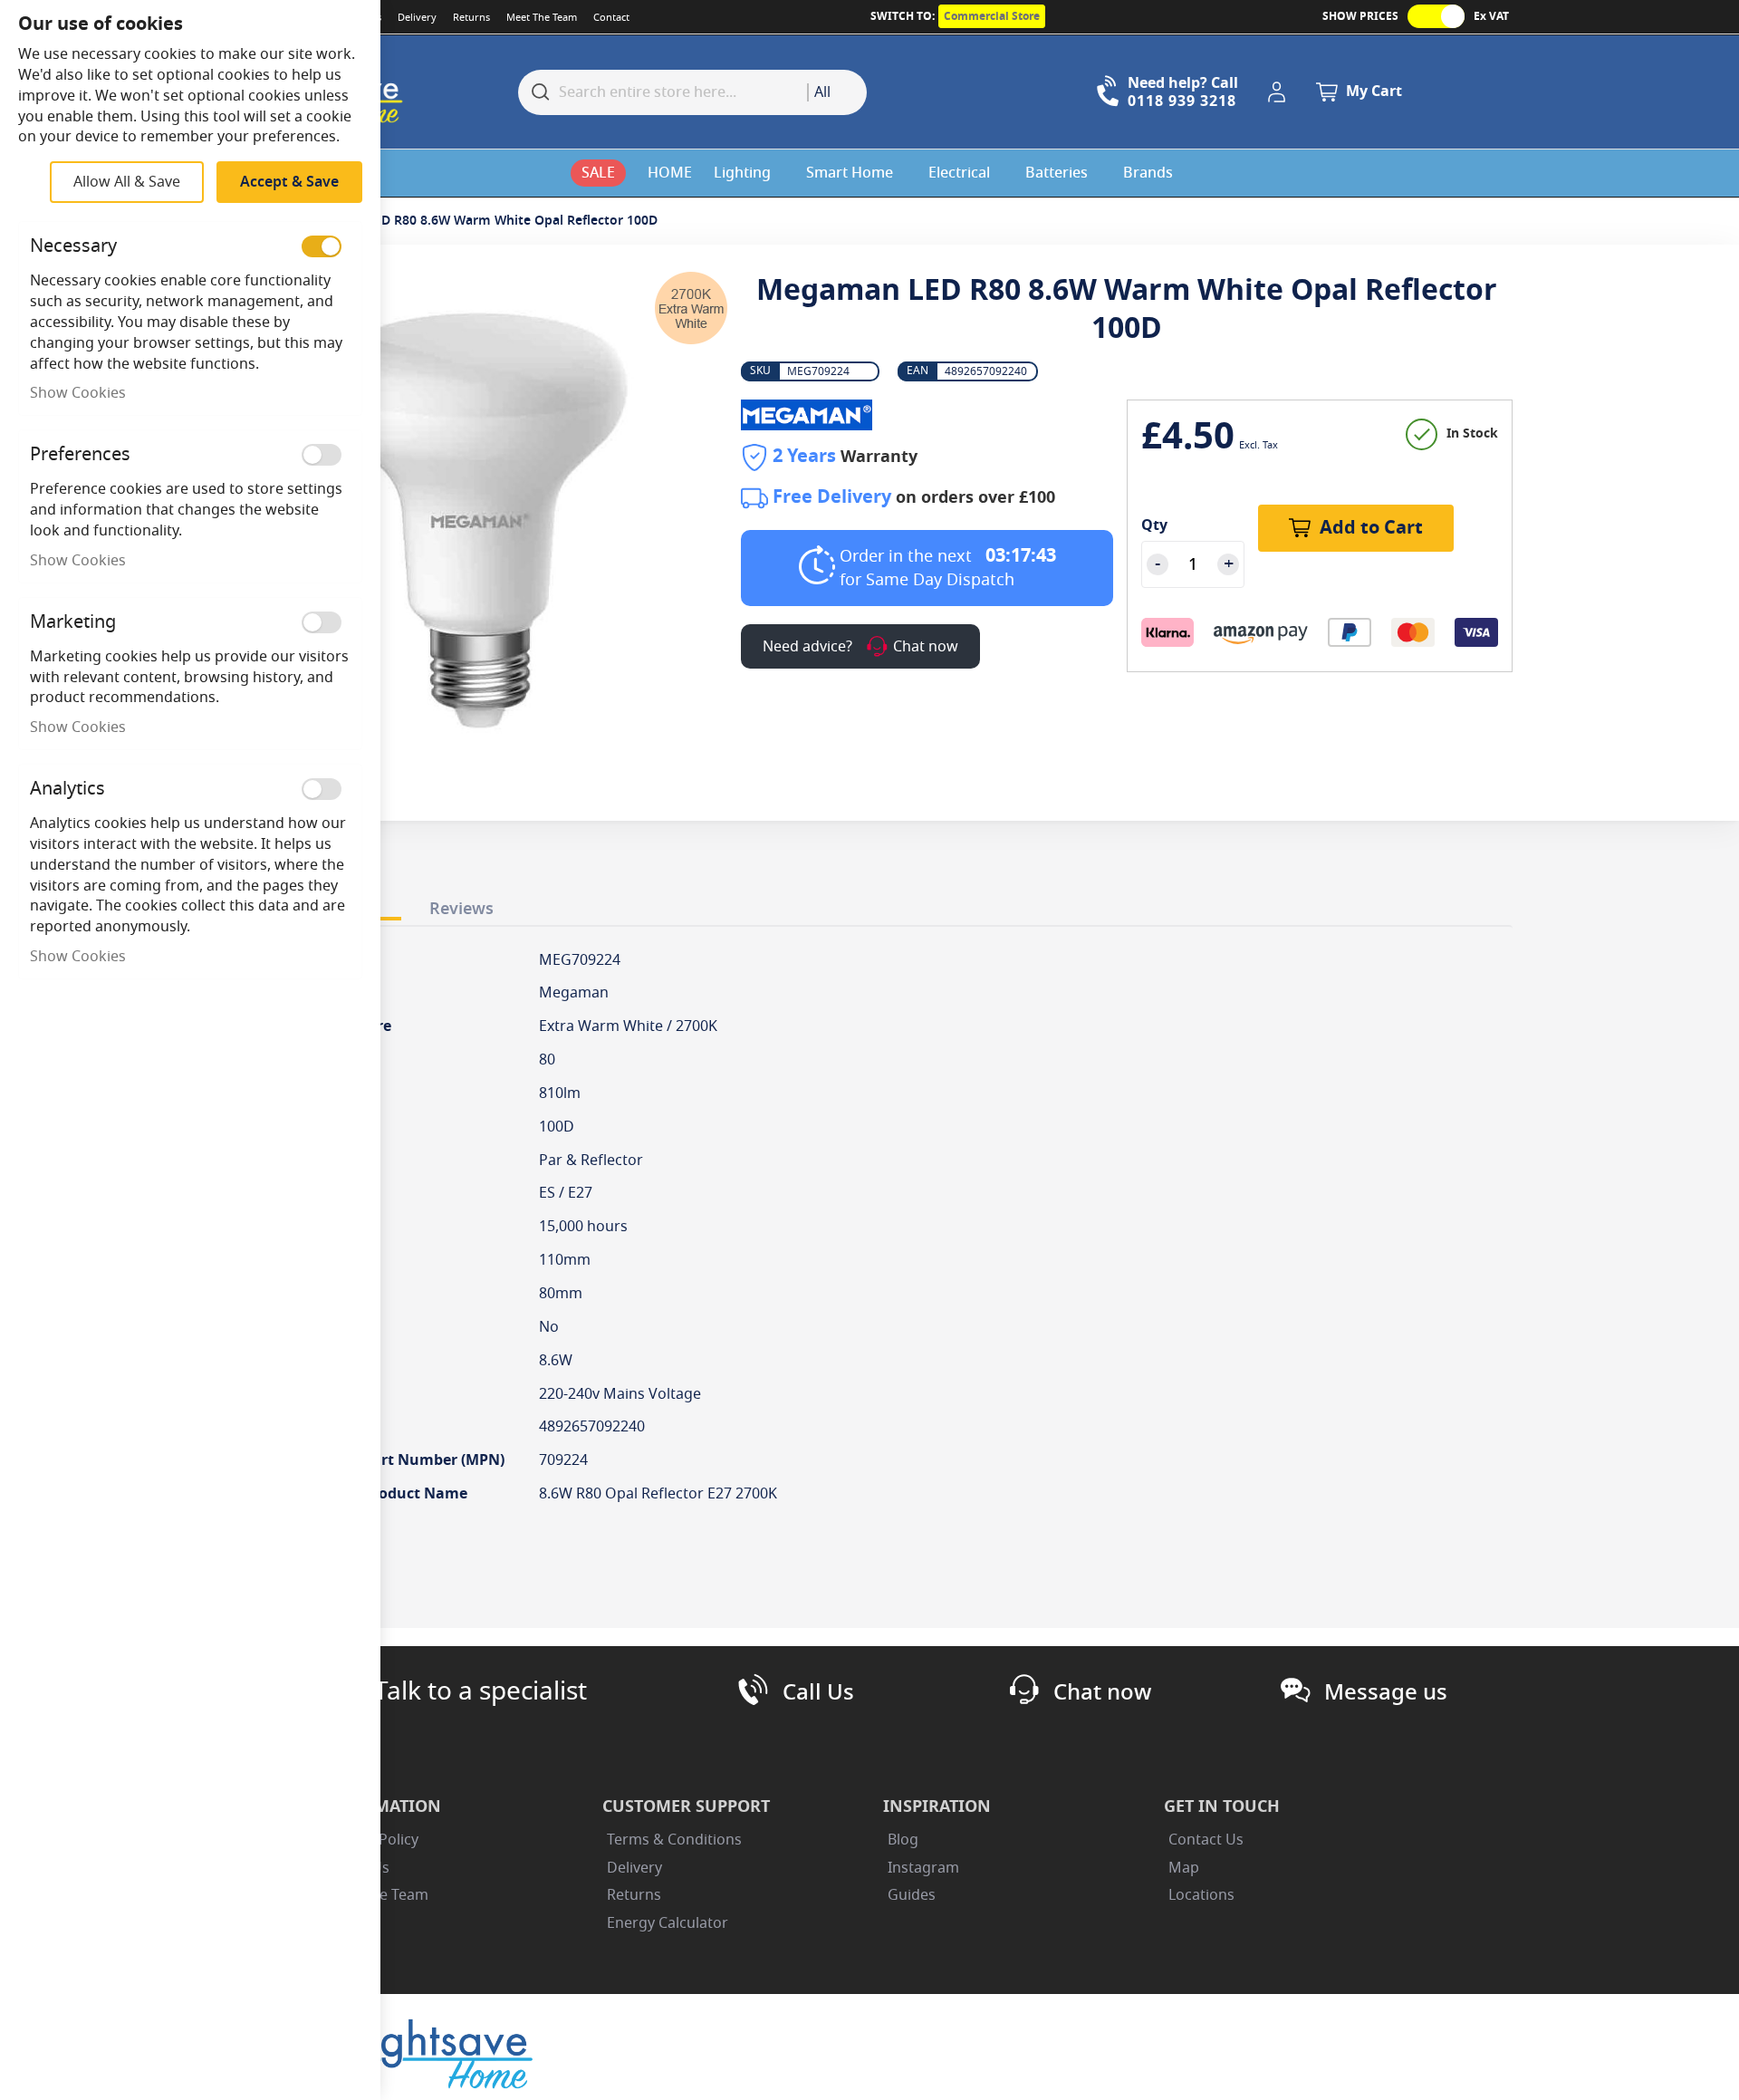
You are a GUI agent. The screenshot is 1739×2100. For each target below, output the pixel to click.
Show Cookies (78, 393)
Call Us (818, 1692)
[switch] (322, 246)
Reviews (461, 909)
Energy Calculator (668, 1923)
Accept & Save (289, 182)
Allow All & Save (127, 182)
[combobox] (837, 92)
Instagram (923, 1868)
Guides (912, 1895)
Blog (903, 1840)
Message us (1386, 1692)
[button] (1280, 92)
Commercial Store (992, 16)
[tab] (461, 905)
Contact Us (1206, 1840)
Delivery (417, 17)
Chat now (1102, 1692)
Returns (471, 17)
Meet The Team (542, 17)
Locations (1201, 1895)
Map (1184, 1868)
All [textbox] (822, 92)
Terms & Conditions (674, 1840)
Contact (611, 17)
